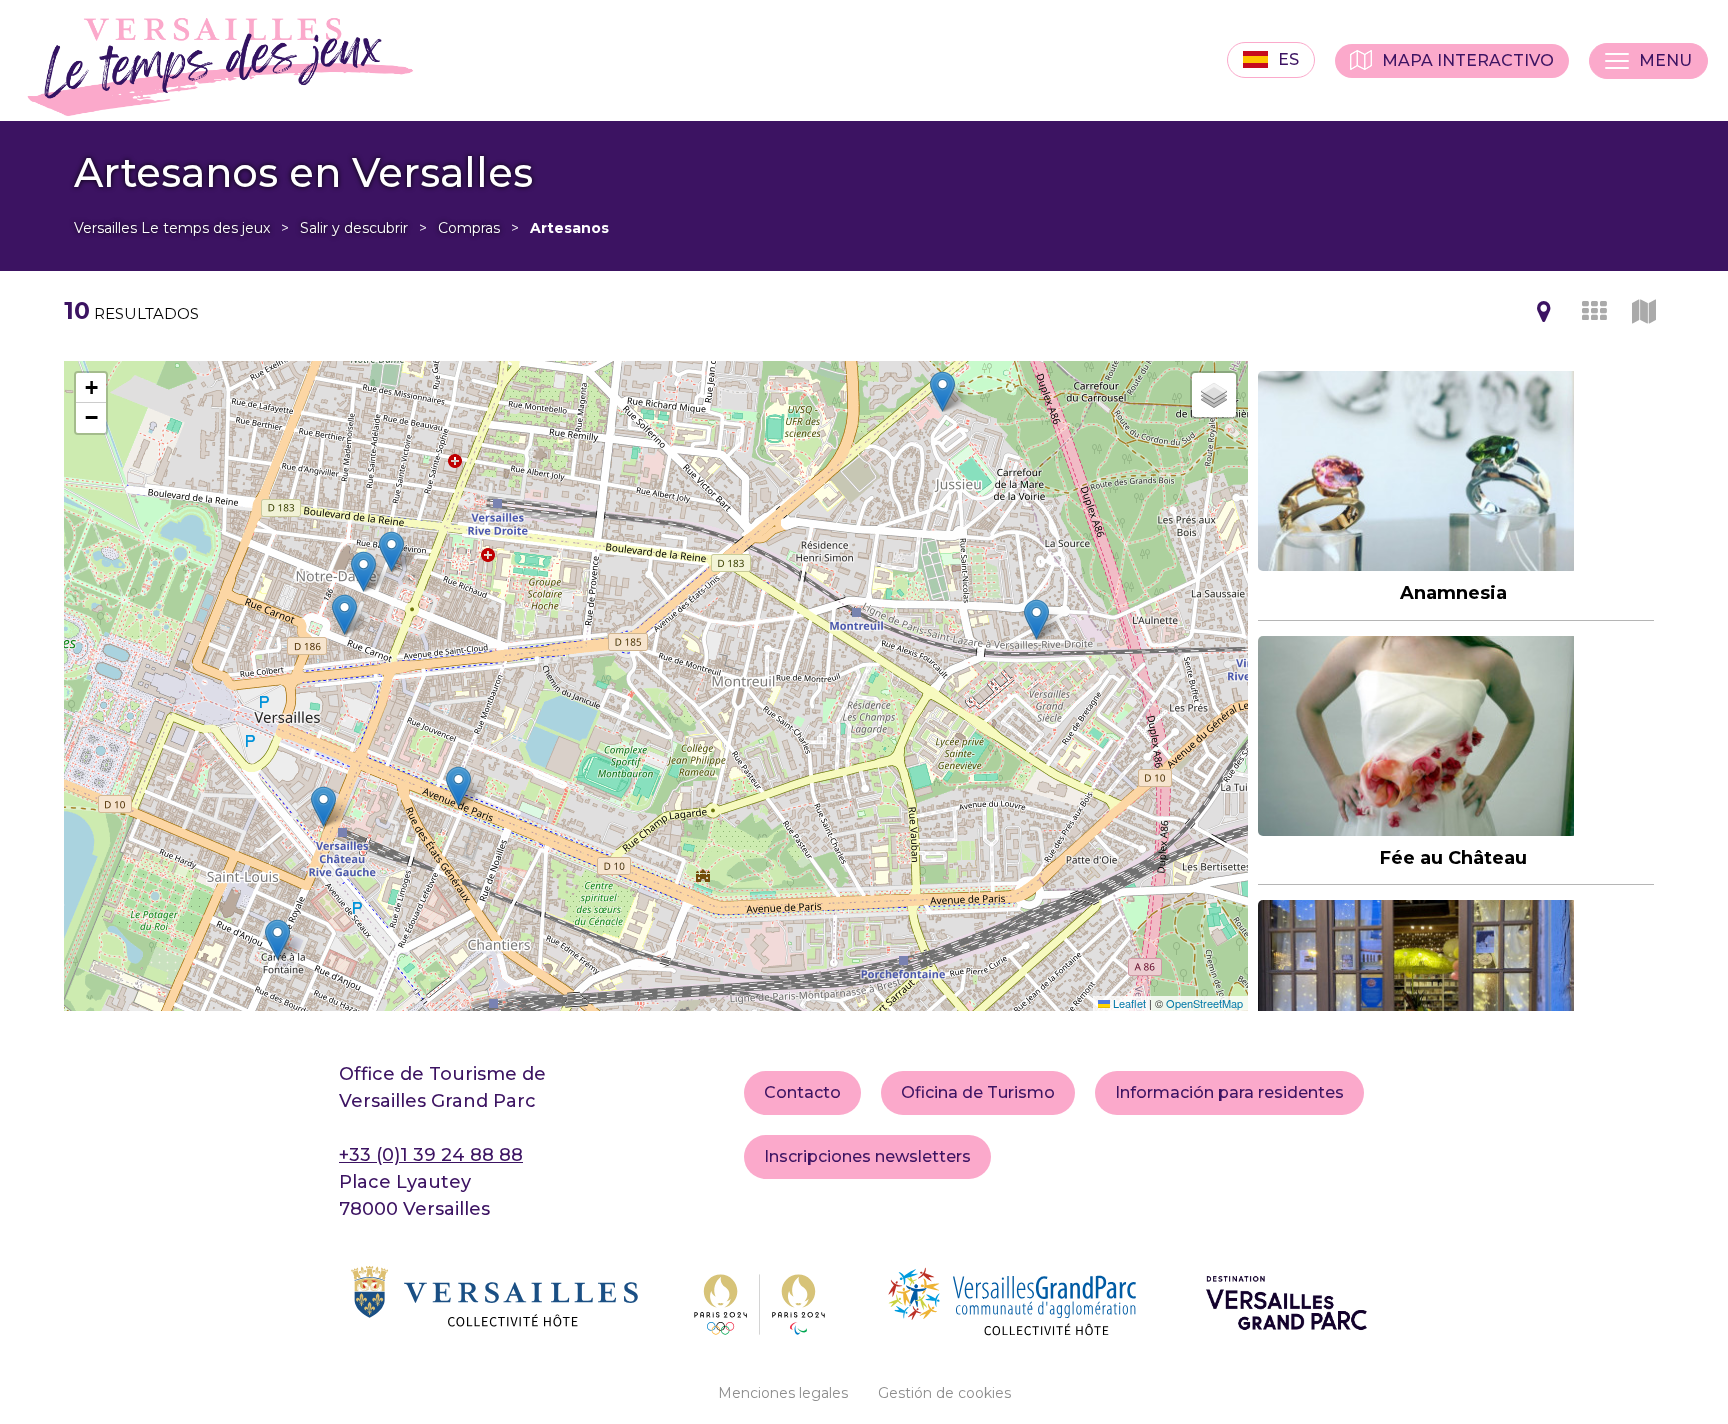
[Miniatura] (1594, 311)
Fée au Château (1453, 858)
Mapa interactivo (1468, 60)
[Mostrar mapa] (1544, 311)
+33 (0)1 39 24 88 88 (431, 1155)
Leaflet (1128, 1003)
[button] (391, 551)
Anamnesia (1453, 594)
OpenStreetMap (1204, 1003)
